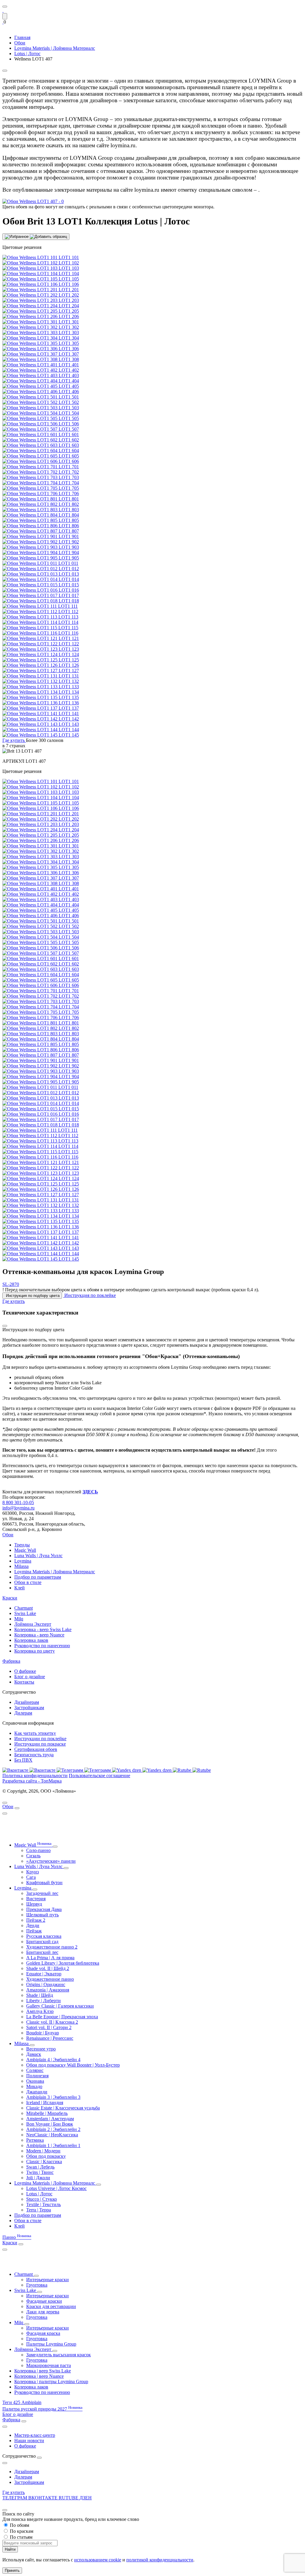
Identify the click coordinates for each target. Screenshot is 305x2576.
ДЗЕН (86, 2498)
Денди (33, 1925)
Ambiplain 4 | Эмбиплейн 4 (53, 2060)
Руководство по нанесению (42, 1646)
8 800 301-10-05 (18, 1502)
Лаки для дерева (43, 2312)
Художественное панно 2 (52, 1947)
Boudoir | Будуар (43, 2033)
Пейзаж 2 (36, 1920)
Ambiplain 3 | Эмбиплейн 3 (53, 2097)
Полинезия (37, 2076)
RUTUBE (69, 2498)
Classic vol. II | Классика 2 (52, 2022)
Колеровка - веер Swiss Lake (43, 1629)
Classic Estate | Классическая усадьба (63, 2108)
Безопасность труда (34, 1755)
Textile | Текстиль (43, 2204)
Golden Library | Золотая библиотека (63, 1963)
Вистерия (36, 1899)
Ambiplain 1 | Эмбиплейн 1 (53, 2145)
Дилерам (23, 1713)
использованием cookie (98, 2560)
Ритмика (35, 2140)
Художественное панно (50, 1979)
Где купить (14, 2492)
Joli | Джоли (38, 2178)
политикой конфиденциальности (160, 2560)
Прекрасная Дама (44, 1909)
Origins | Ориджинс (46, 1984)
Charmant (24, 1608)
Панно (17, 2237)
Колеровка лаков (31, 1640)
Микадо (34, 2086)
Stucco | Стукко (42, 2199)
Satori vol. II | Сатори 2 (49, 2027)
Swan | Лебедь (40, 2167)
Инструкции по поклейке (40, 1739)
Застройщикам (29, 1708)
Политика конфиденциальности (35, 1776)
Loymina (23, 1561)
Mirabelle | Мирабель (47, 2113)
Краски (10, 1598)
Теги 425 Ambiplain (22, 2402)
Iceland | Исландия (45, 2103)
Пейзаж (34, 1931)
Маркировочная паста (49, 2365)
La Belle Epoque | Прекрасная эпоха (62, 2017)
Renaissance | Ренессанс (50, 2038)
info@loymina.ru (18, 1508)
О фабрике (25, 1671)
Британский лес (42, 1952)
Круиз (32, 1872)
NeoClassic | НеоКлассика (52, 2135)
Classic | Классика (44, 2162)
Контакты (24, 1682)
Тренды (22, 1545)
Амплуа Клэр (40, 2011)
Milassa (21, 1566)
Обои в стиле (28, 1582)
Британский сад (42, 1942)
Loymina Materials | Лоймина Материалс (55, 1572)
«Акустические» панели (51, 1861)
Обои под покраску (46, 2156)
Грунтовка (37, 2285)
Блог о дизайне (30, 1677)
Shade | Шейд (40, 1995)
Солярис (35, 2070)
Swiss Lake (25, 1613)
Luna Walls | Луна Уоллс (38, 1556)
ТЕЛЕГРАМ (15, 2498)
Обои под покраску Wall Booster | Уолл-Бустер (73, 2065)
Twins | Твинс (40, 2172)
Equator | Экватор (44, 1974)
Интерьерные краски (48, 2280)
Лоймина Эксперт (33, 1624)
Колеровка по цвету (35, 1651)
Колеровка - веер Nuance (39, 1635)
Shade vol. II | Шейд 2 (48, 1968)
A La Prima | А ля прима (50, 1958)
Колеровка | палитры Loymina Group (51, 2382)
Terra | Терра (39, 2210)
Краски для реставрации (51, 2306)
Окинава (35, 2081)
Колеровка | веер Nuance (39, 2376)
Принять (12, 2570)
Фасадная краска (43, 2333)
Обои (8, 1535)
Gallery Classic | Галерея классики (60, 2006)
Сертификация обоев (36, 1749)
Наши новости (29, 2441)
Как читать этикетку (35, 1733)
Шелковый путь (42, 1915)
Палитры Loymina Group (51, 2344)
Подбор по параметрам (38, 1577)
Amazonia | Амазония (48, 1990)
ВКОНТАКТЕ (43, 2498)
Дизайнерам (27, 1702)
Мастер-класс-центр (35, 2435)
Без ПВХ (23, 1760)
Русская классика (44, 1936)
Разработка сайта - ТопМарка (32, 1781)
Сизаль (33, 1856)
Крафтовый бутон (44, 1883)
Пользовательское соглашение (99, 1776)
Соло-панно (38, 1850)
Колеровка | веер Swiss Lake (43, 2371)
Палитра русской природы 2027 (42, 2409)
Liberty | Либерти (43, 2001)
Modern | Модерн (43, 2151)
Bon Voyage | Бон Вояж (50, 2124)
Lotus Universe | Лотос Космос (56, 2188)
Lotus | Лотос (39, 2194)
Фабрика (11, 1661)
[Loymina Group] (3, 10)
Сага (31, 1877)
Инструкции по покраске (40, 1744)
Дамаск (34, 2054)
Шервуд (34, 1904)
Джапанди (37, 2092)
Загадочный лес (42, 1893)
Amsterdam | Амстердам (50, 2119)
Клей (20, 1588)
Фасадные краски (44, 2301)
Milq (19, 1619)
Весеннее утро (41, 2049)
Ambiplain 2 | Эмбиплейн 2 (53, 2129)
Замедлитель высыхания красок (59, 2355)
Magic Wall (25, 1550)
